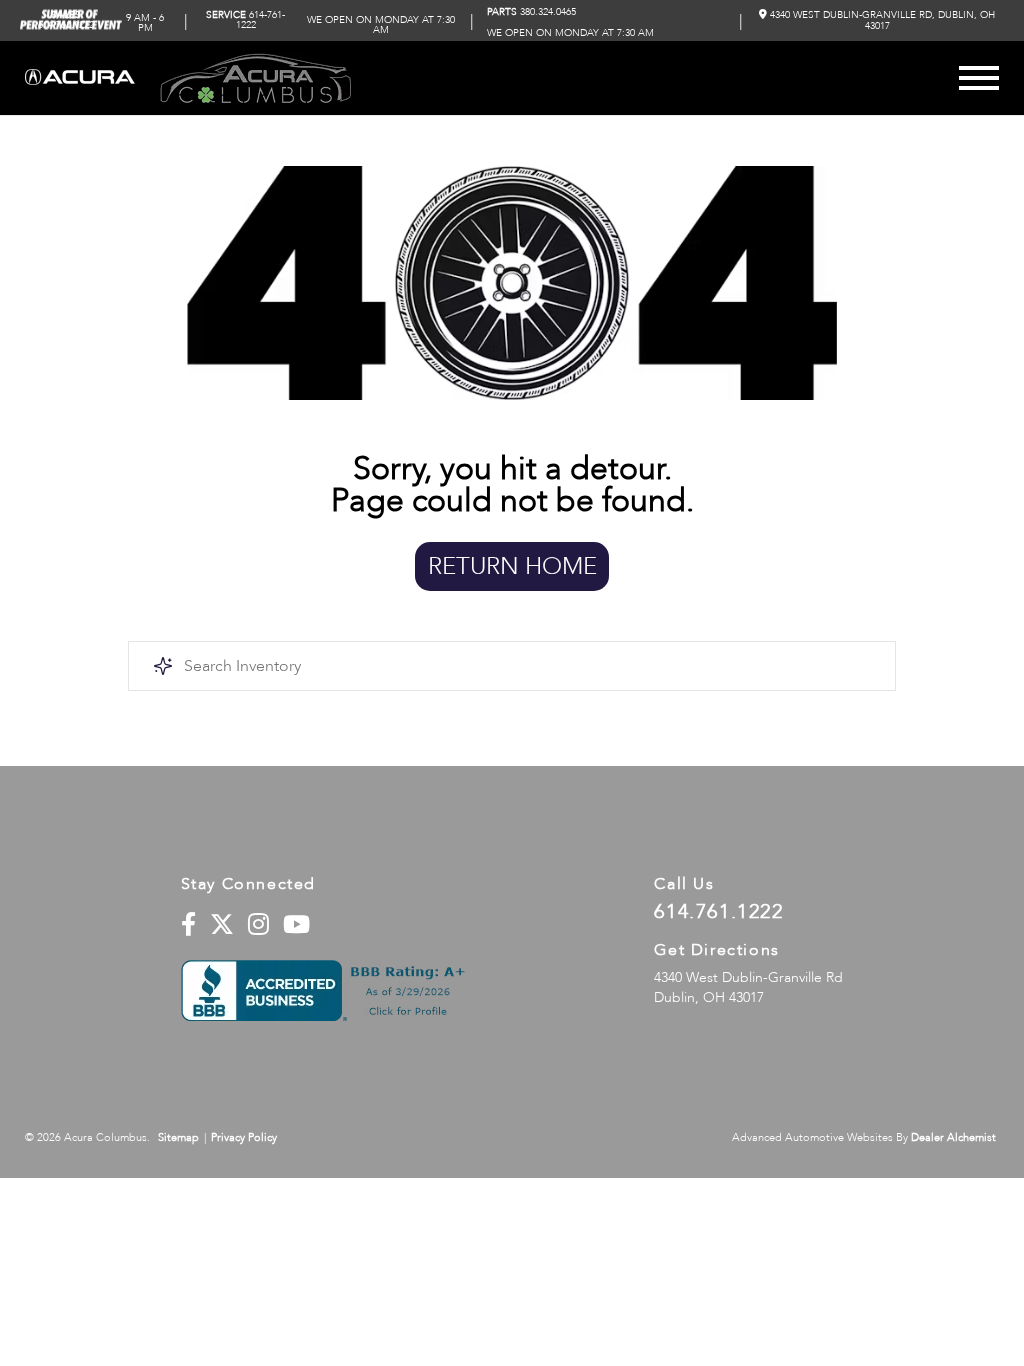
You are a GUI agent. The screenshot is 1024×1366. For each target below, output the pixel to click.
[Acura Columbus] (255, 78)
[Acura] (80, 78)
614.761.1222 (718, 912)
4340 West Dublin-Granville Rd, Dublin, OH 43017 (881, 19)
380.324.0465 (531, 12)
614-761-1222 (245, 20)
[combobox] (512, 666)
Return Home (512, 566)
